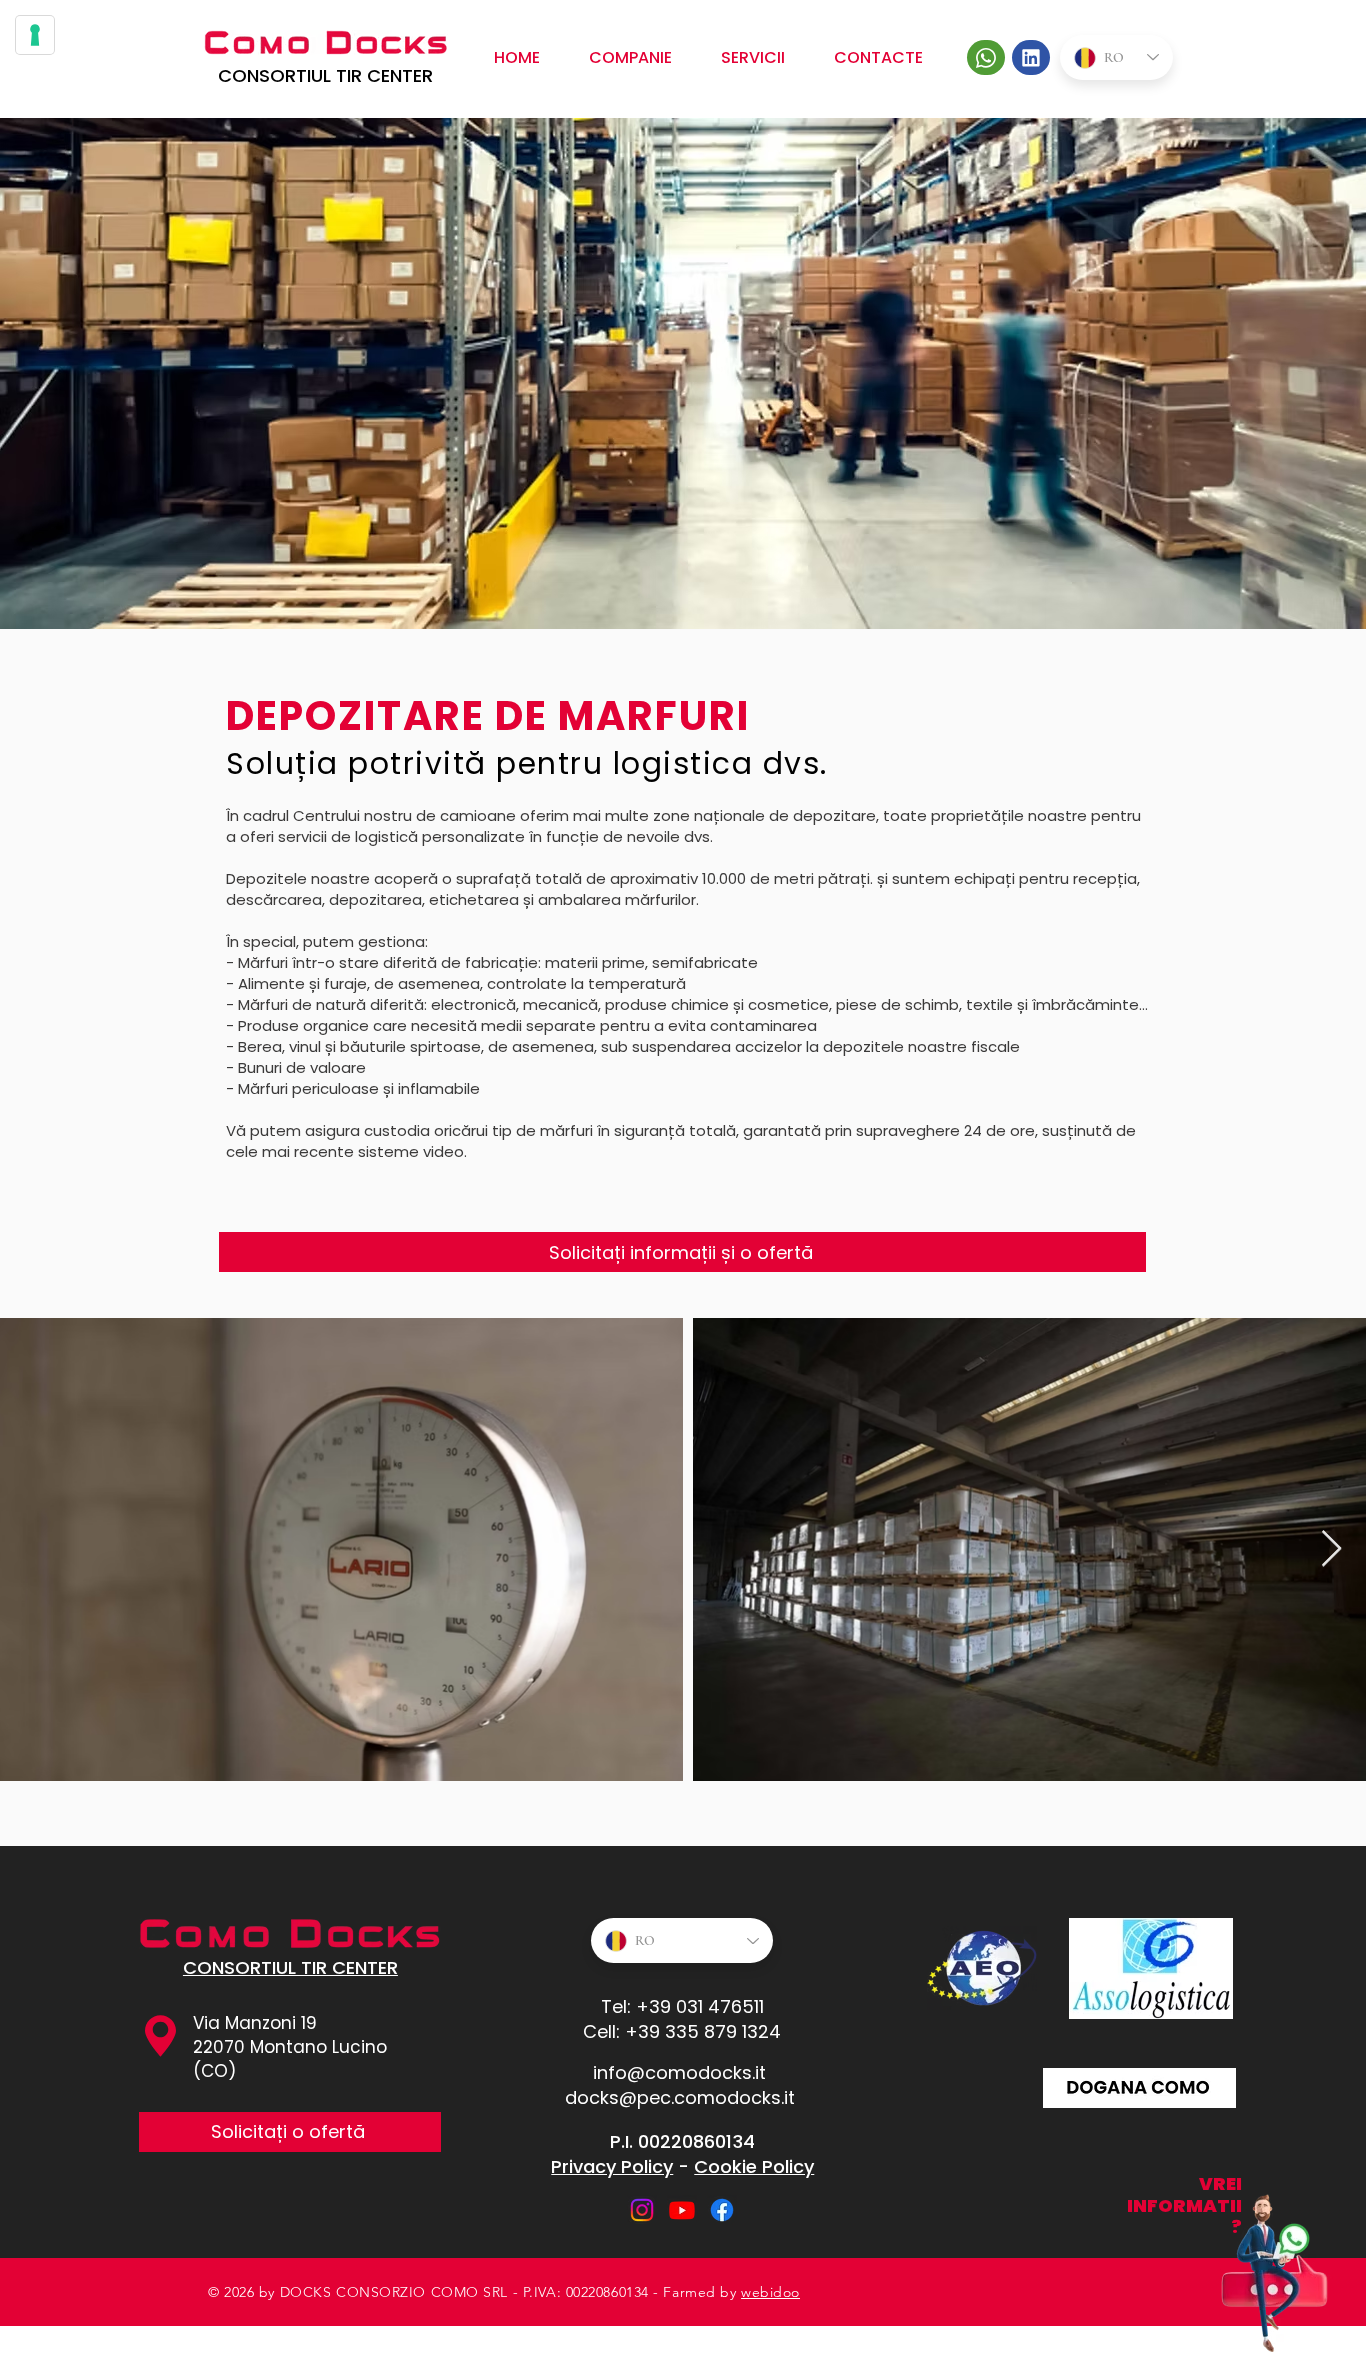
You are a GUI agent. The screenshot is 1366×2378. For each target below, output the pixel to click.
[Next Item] (1331, 1549)
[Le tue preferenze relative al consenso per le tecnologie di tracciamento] (35, 35)
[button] (753, 57)
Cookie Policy (754, 2166)
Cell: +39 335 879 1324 (682, 2031)
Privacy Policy (612, 2166)
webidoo (770, 2292)
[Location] (986, 57)
